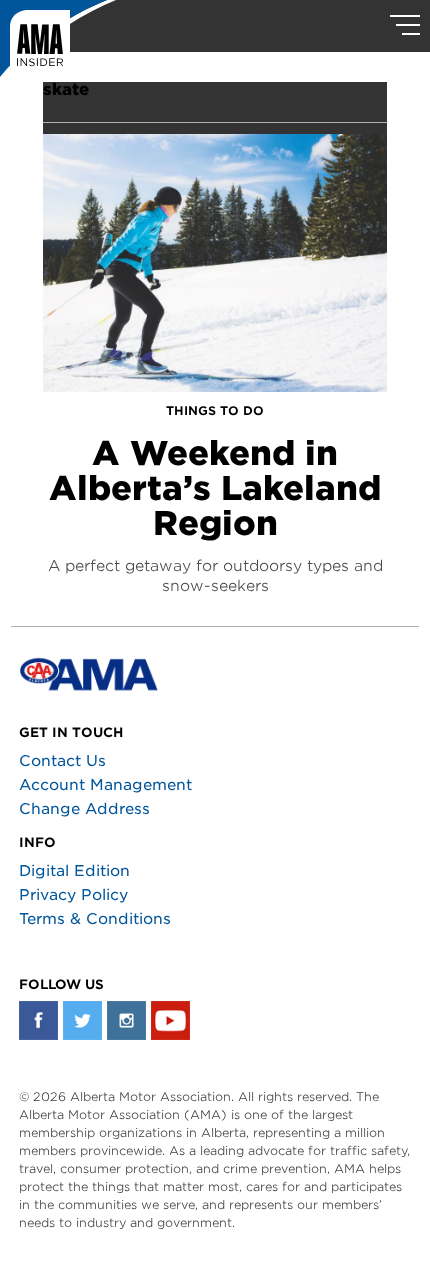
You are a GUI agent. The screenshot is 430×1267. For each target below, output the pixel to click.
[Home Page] (58, 45)
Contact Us (62, 761)
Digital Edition (74, 871)
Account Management (105, 785)
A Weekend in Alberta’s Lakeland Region (215, 488)
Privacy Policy (73, 895)
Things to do (215, 410)
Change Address (84, 809)
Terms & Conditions (95, 919)
